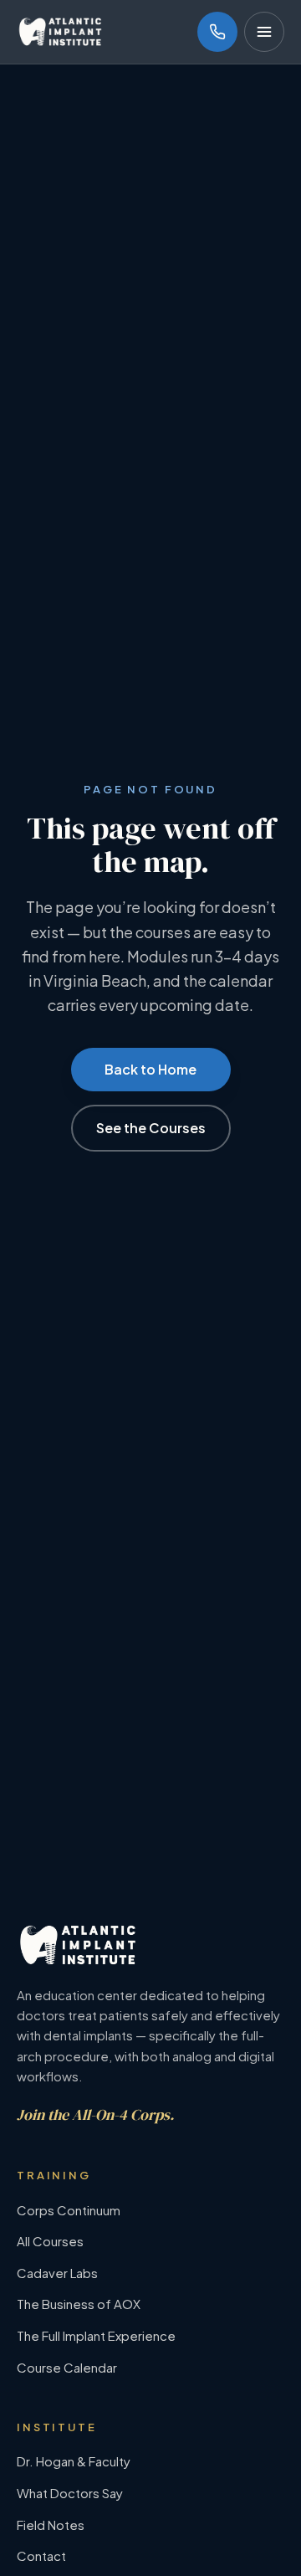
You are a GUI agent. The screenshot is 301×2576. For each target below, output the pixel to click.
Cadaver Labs (57, 2273)
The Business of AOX (79, 2304)
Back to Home (150, 1069)
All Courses (50, 2241)
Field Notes (51, 2525)
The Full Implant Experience (96, 2335)
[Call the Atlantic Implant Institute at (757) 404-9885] (217, 32)
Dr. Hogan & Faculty (74, 2461)
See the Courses (151, 1128)
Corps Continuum (69, 2210)
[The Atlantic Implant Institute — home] (60, 32)
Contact (41, 2555)
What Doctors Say (70, 2493)
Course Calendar (67, 2367)
